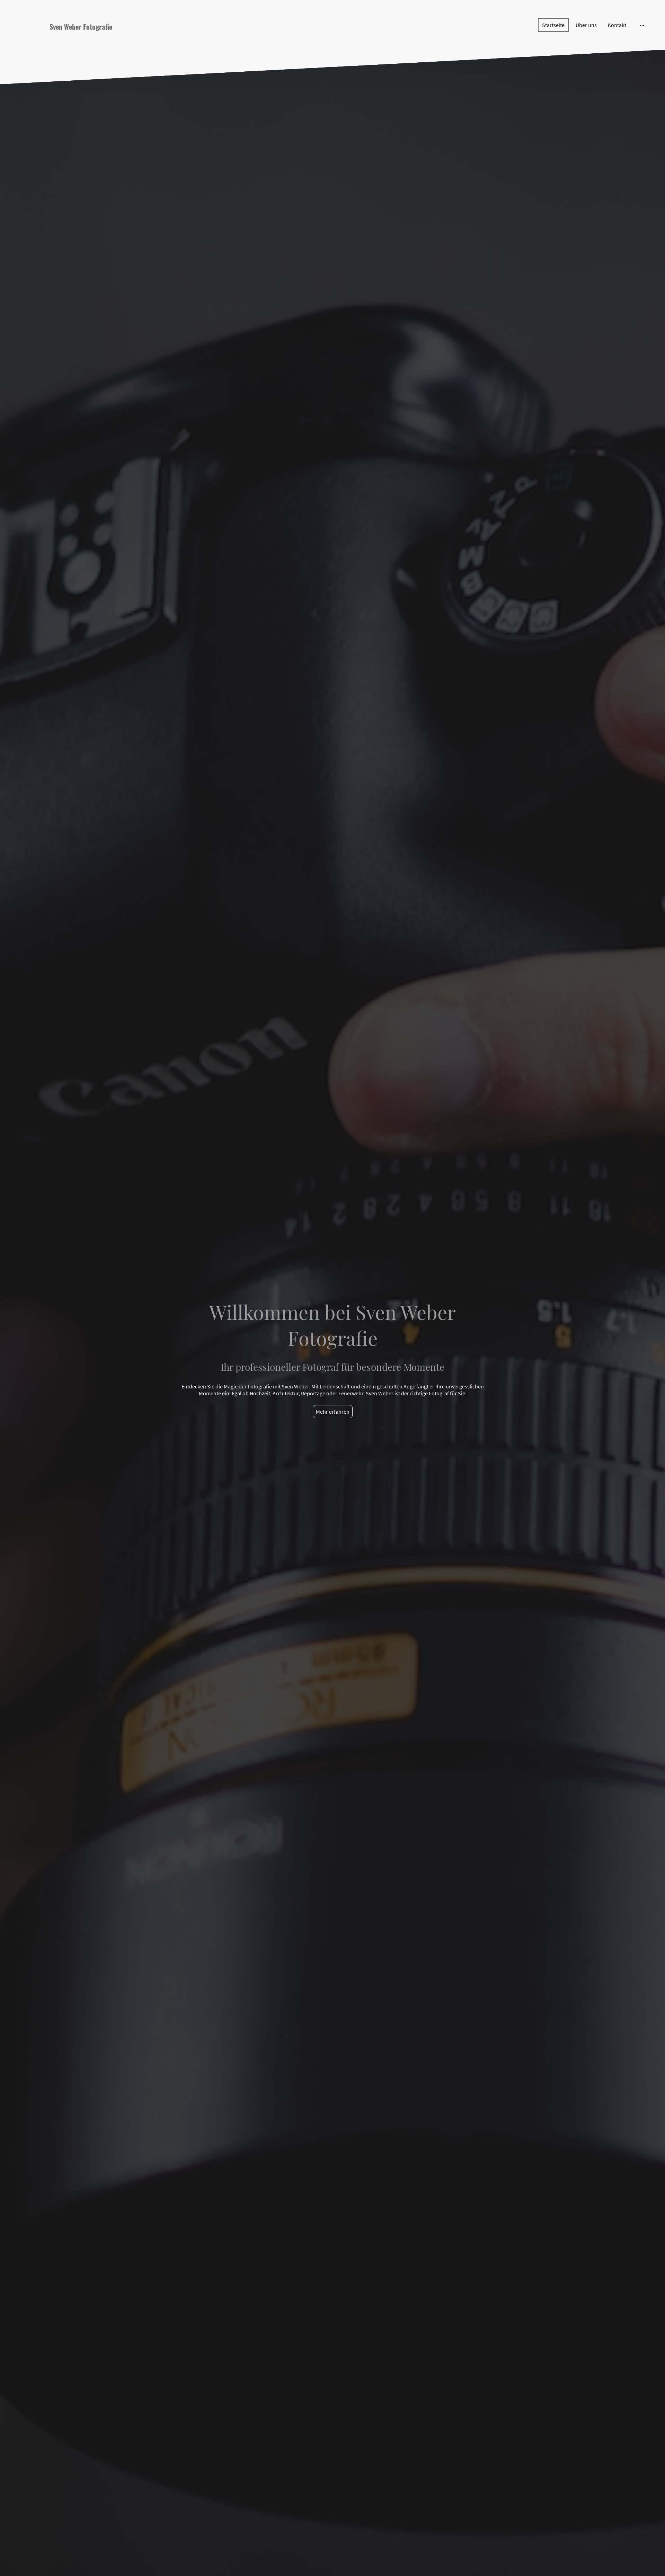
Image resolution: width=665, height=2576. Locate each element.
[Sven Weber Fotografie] (114, 40)
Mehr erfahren (333, 1412)
